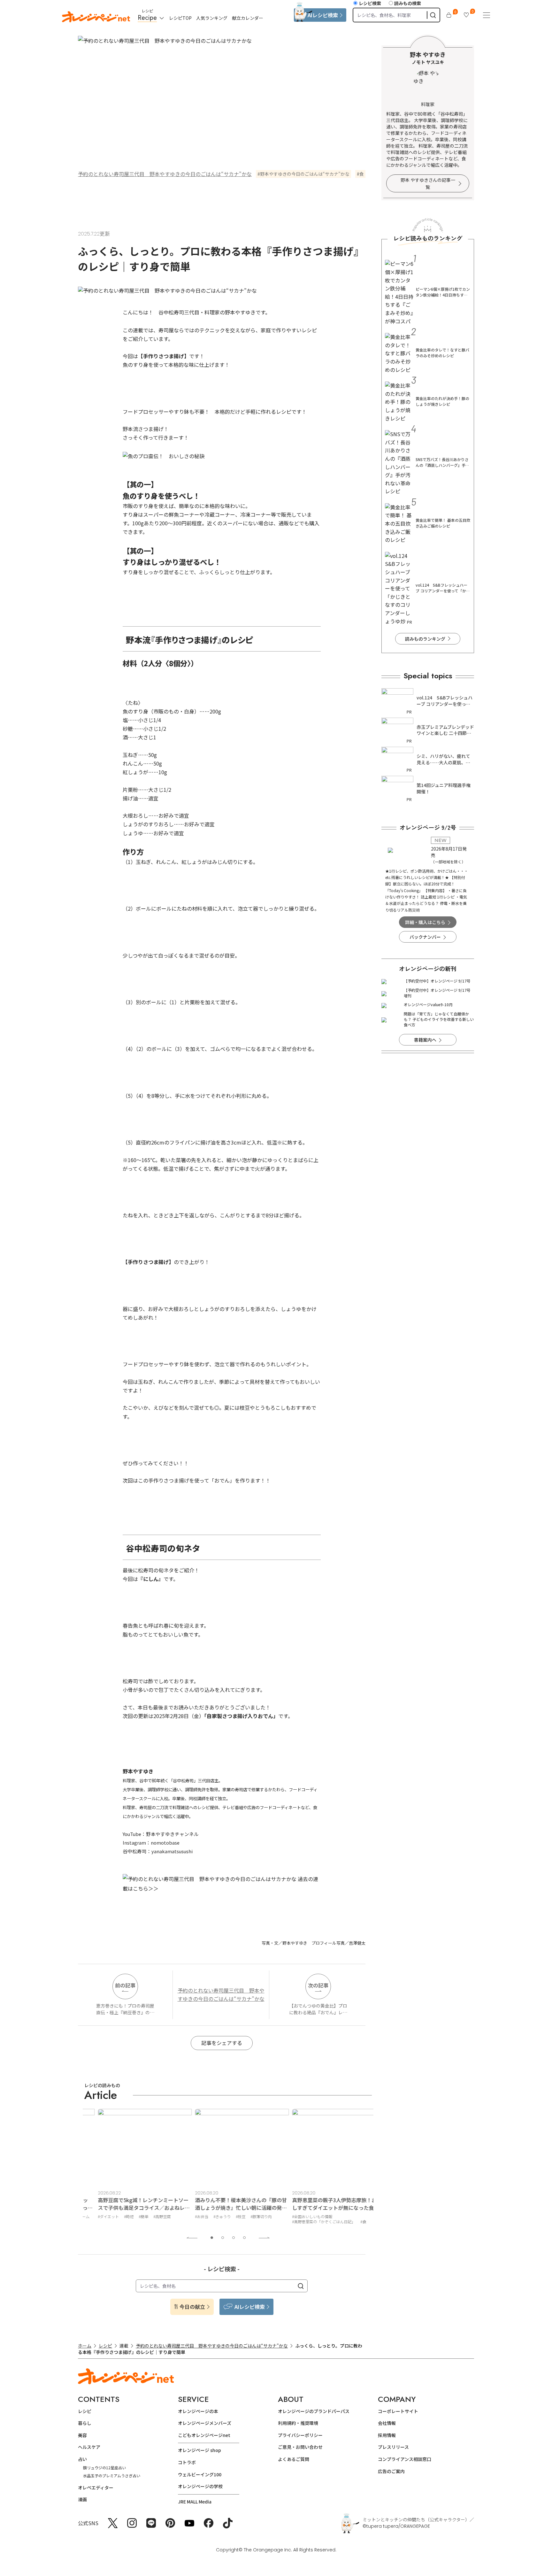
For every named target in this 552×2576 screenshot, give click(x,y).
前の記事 (125, 1985)
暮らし (85, 2423)
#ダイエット (95, 2216)
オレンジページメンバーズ (205, 2423)
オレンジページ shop (199, 2450)
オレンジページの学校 (200, 2486)
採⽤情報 (387, 2435)
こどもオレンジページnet (204, 2435)
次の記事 (318, 1985)
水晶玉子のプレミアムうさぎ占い (112, 2476)
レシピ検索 (370, 3)
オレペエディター (96, 2487)
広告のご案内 (391, 2471)
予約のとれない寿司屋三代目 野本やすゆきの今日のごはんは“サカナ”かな (165, 174)
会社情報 (387, 2423)
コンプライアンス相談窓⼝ (405, 2459)
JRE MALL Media (195, 2502)
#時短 (115, 2216)
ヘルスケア (89, 2447)
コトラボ (187, 2462)
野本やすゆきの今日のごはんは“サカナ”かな (305, 174)
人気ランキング (212, 18)
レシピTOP (180, 18)
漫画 (82, 2499)
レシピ (105, 2346)
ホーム (85, 2346)
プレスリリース (393, 2447)
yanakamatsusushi (172, 1851)
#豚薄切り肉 (248, 2216)
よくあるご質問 (294, 2459)
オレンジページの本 (198, 2411)
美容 (82, 2435)
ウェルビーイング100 (200, 2474)
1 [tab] (212, 2238)
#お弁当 (188, 2216)
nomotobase (165, 1843)
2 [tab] (223, 2238)
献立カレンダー (248, 18)
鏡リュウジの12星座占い (104, 2468)
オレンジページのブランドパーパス (314, 2411)
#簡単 (130, 2216)
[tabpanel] (131, 2168)
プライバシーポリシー (300, 2435)
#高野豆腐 (149, 2216)
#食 (350, 2221)
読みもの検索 (408, 3)
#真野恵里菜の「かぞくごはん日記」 (310, 2221)
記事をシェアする (222, 2043)
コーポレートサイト (398, 2411)
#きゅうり (209, 2216)
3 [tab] (234, 2238)
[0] (449, 15)
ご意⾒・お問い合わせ (300, 2447)
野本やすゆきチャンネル (172, 1834)
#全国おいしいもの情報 (299, 2216)
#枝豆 (227, 2216)
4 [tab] (244, 2238)
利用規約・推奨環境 (298, 2423)
